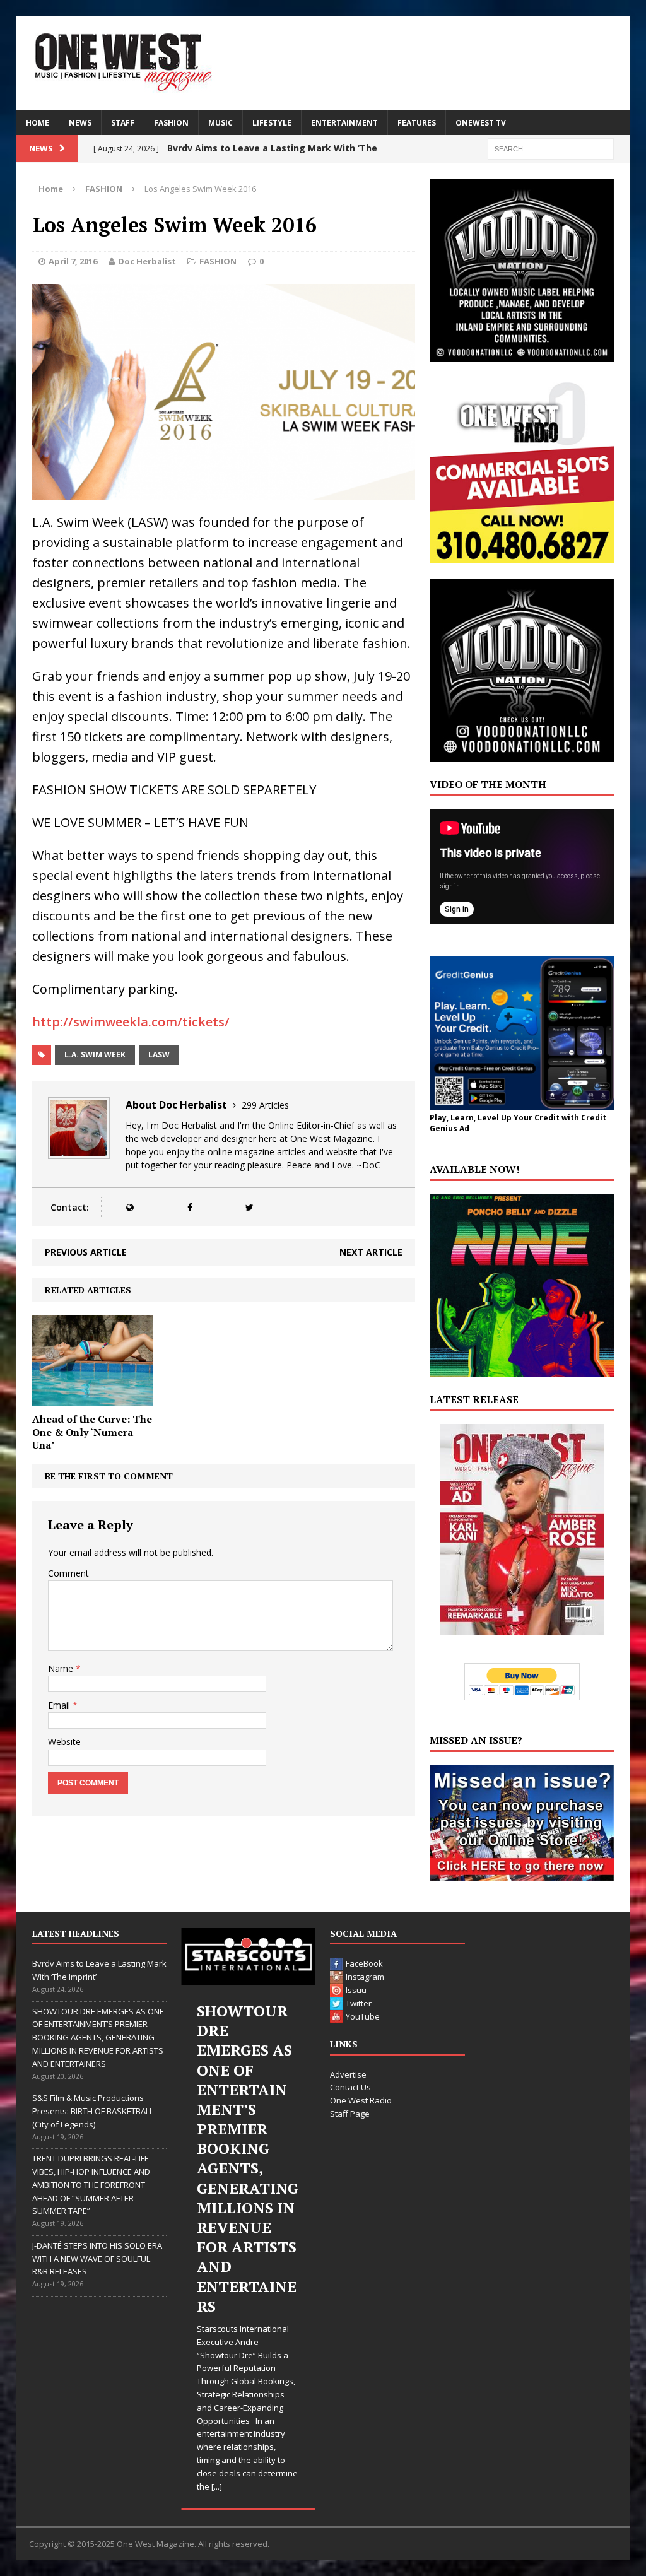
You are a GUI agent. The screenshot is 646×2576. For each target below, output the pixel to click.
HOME (38, 123)
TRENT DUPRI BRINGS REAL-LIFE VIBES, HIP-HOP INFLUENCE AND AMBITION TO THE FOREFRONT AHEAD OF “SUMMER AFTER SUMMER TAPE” (91, 2185)
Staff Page (350, 2114)
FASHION (171, 123)
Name (62, 1668)
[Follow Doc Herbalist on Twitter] (250, 1207)
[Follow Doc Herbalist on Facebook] (190, 1207)
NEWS (80, 123)
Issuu (356, 1990)
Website (64, 1742)
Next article (371, 1252)
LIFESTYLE (272, 123)
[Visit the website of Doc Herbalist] (130, 1207)
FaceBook (364, 1963)
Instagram (365, 1977)
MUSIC (220, 123)
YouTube (363, 2016)
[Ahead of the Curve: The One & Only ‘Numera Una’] (93, 1398)
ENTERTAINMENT (344, 123)
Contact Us (350, 2087)
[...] (217, 2486)
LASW (159, 1055)
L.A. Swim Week (95, 1055)
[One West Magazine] (323, 63)
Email (60, 1705)
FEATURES (417, 123)
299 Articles (265, 1105)
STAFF (123, 123)
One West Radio (361, 2100)
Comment (68, 1573)
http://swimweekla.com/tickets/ (131, 1022)
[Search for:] (551, 148)
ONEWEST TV (481, 123)
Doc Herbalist (147, 261)
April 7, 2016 (73, 261)
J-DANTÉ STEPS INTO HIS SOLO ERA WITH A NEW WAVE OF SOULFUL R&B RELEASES (97, 2259)
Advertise (348, 2074)
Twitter (359, 2003)
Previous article (86, 1252)
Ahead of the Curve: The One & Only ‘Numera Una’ (92, 1432)
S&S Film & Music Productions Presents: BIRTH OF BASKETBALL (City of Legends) (93, 2111)
